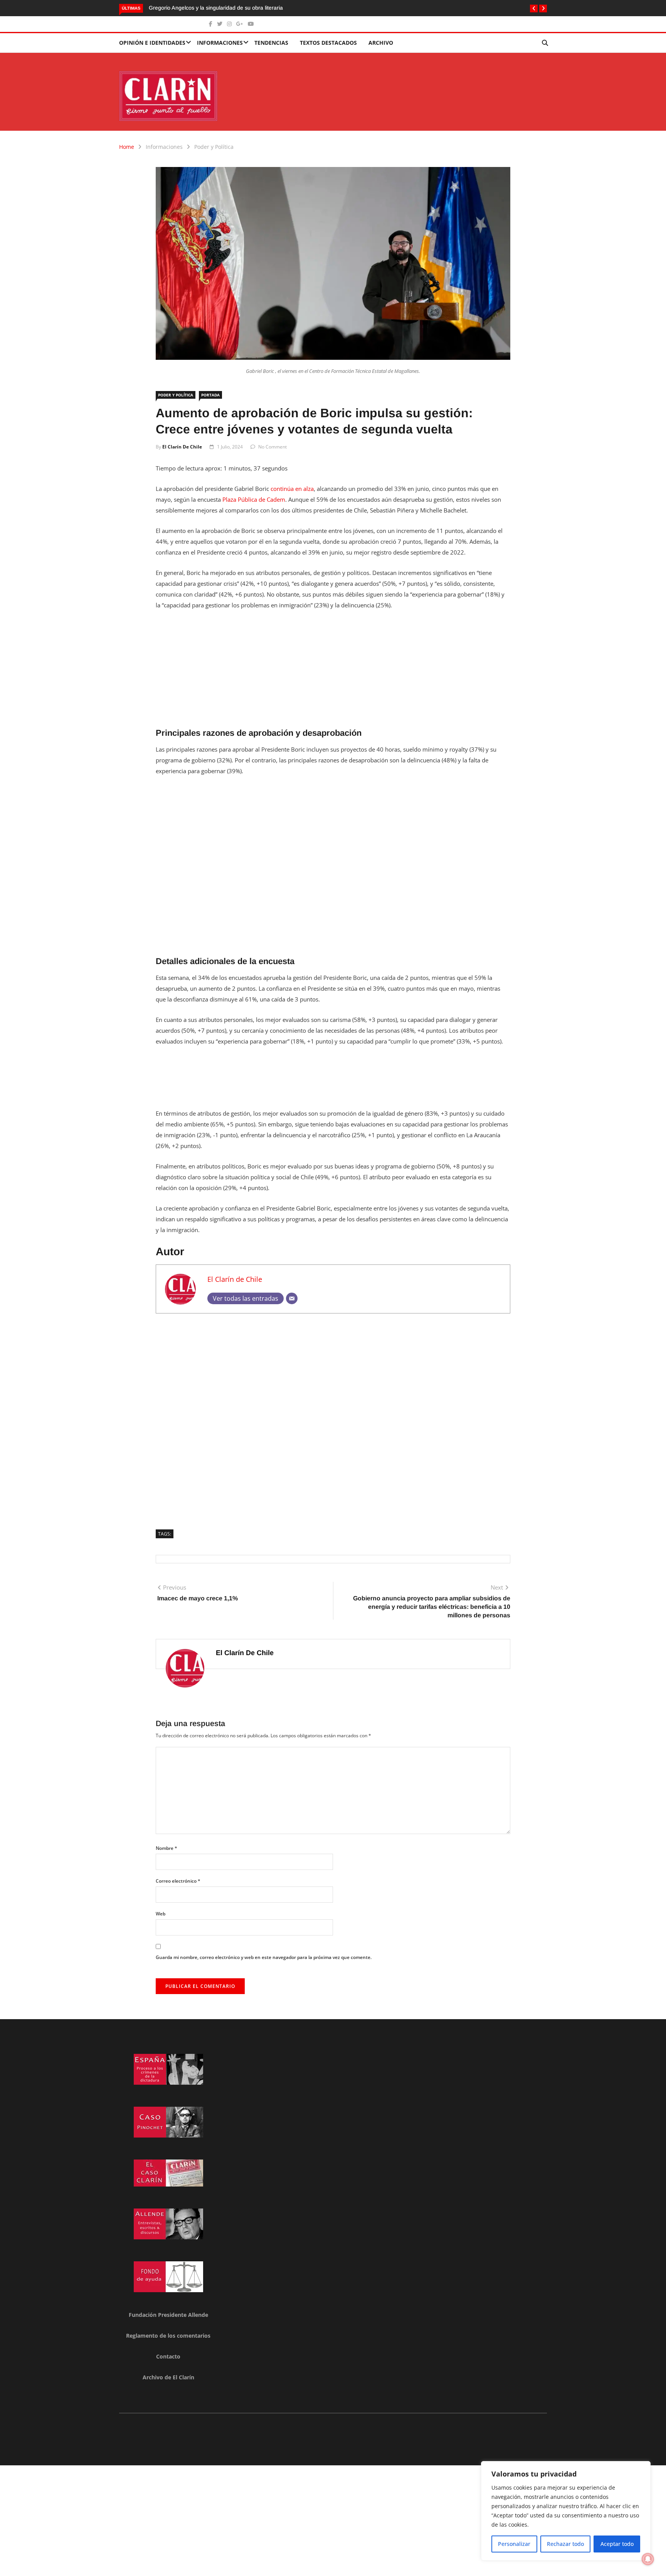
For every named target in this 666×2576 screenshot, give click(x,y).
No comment (272, 447)
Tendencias (271, 43)
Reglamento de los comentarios (168, 2336)
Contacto (168, 2356)
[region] (566, 2511)
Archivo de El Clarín (168, 2377)
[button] (534, 8)
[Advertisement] (333, 674)
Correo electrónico (178, 1881)
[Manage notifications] (648, 2559)
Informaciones (220, 43)
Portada (210, 395)
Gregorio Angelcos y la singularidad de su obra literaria (216, 8)
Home (127, 147)
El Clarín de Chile (182, 447)
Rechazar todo (565, 2544)
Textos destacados (328, 43)
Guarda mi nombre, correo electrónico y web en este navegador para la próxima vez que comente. (264, 1957)
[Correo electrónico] (292, 1298)
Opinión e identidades (152, 43)
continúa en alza (292, 489)
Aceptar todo (617, 2544)
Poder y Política (214, 147)
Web (161, 1914)
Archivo (381, 43)
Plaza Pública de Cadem (254, 499)
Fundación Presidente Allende (168, 2315)
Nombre (166, 1848)
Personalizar (514, 2544)
